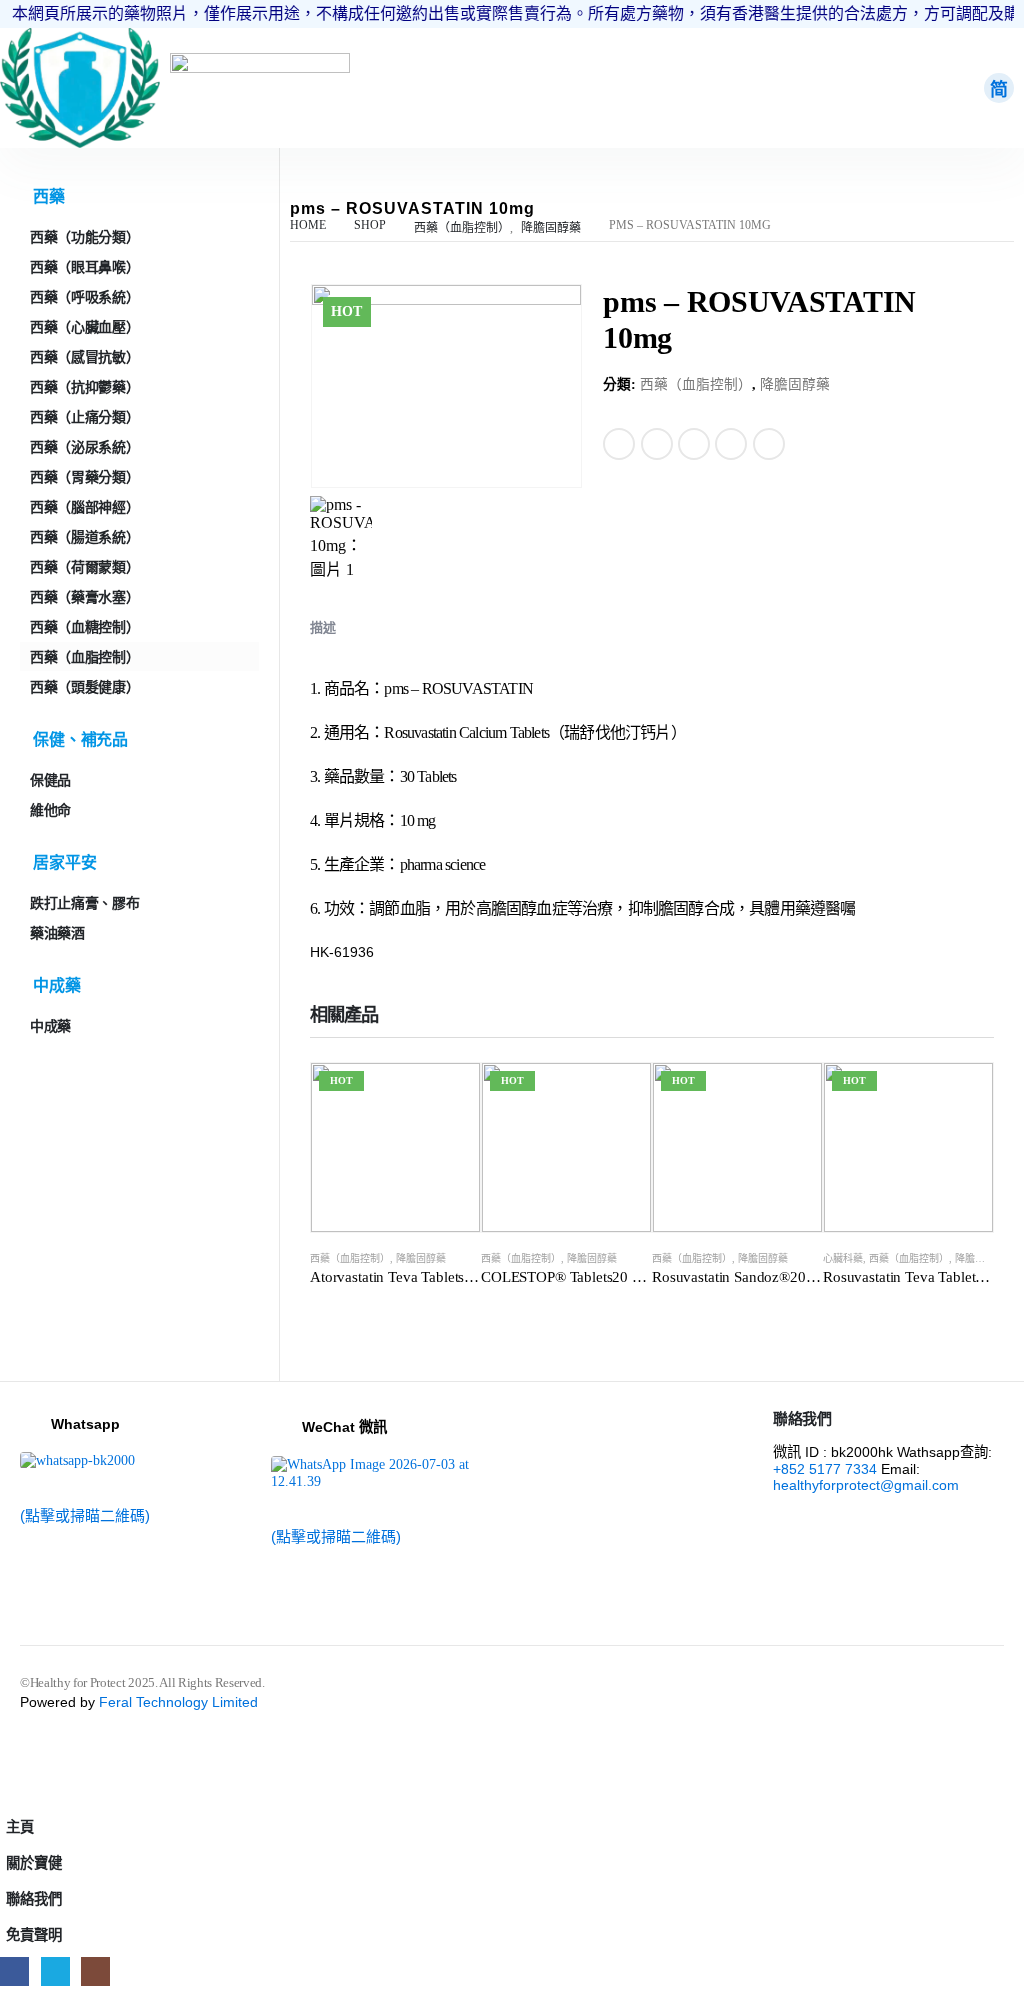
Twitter (657, 444)
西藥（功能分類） (84, 237)
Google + (731, 444)
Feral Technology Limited (178, 1702)
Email (769, 444)
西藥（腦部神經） (84, 507)
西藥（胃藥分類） (84, 477)
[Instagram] (95, 1971)
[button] (12, 1795)
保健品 (50, 780)
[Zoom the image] (80, 36)
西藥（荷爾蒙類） (84, 567)
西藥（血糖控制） (84, 627)
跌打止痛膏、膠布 (84, 903)
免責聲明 (34, 1935)
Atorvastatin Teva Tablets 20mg (407, 1277)
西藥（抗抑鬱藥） (84, 387)
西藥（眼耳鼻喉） (84, 267)
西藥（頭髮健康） (84, 687)
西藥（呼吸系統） (84, 297)
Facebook (619, 444)
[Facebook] (14, 1971)
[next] (980, 302)
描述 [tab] (323, 627)
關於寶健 (34, 1863)
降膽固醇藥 (795, 384)
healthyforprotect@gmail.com (866, 1485)
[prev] (950, 302)
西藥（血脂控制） (696, 384)
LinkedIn (694, 444)
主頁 (20, 1827)
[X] (55, 1971)
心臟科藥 (843, 1258)
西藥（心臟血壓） (84, 327)
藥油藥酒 (57, 933)
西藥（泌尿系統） (84, 447)
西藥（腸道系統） (84, 537)
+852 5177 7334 (825, 1469)
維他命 (50, 810)
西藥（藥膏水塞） (84, 597)
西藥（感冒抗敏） (84, 357)
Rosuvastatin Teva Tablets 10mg (922, 1277)
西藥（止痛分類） (84, 417)
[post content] (395, 1147)
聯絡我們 (34, 1899)
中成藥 (50, 1026)
